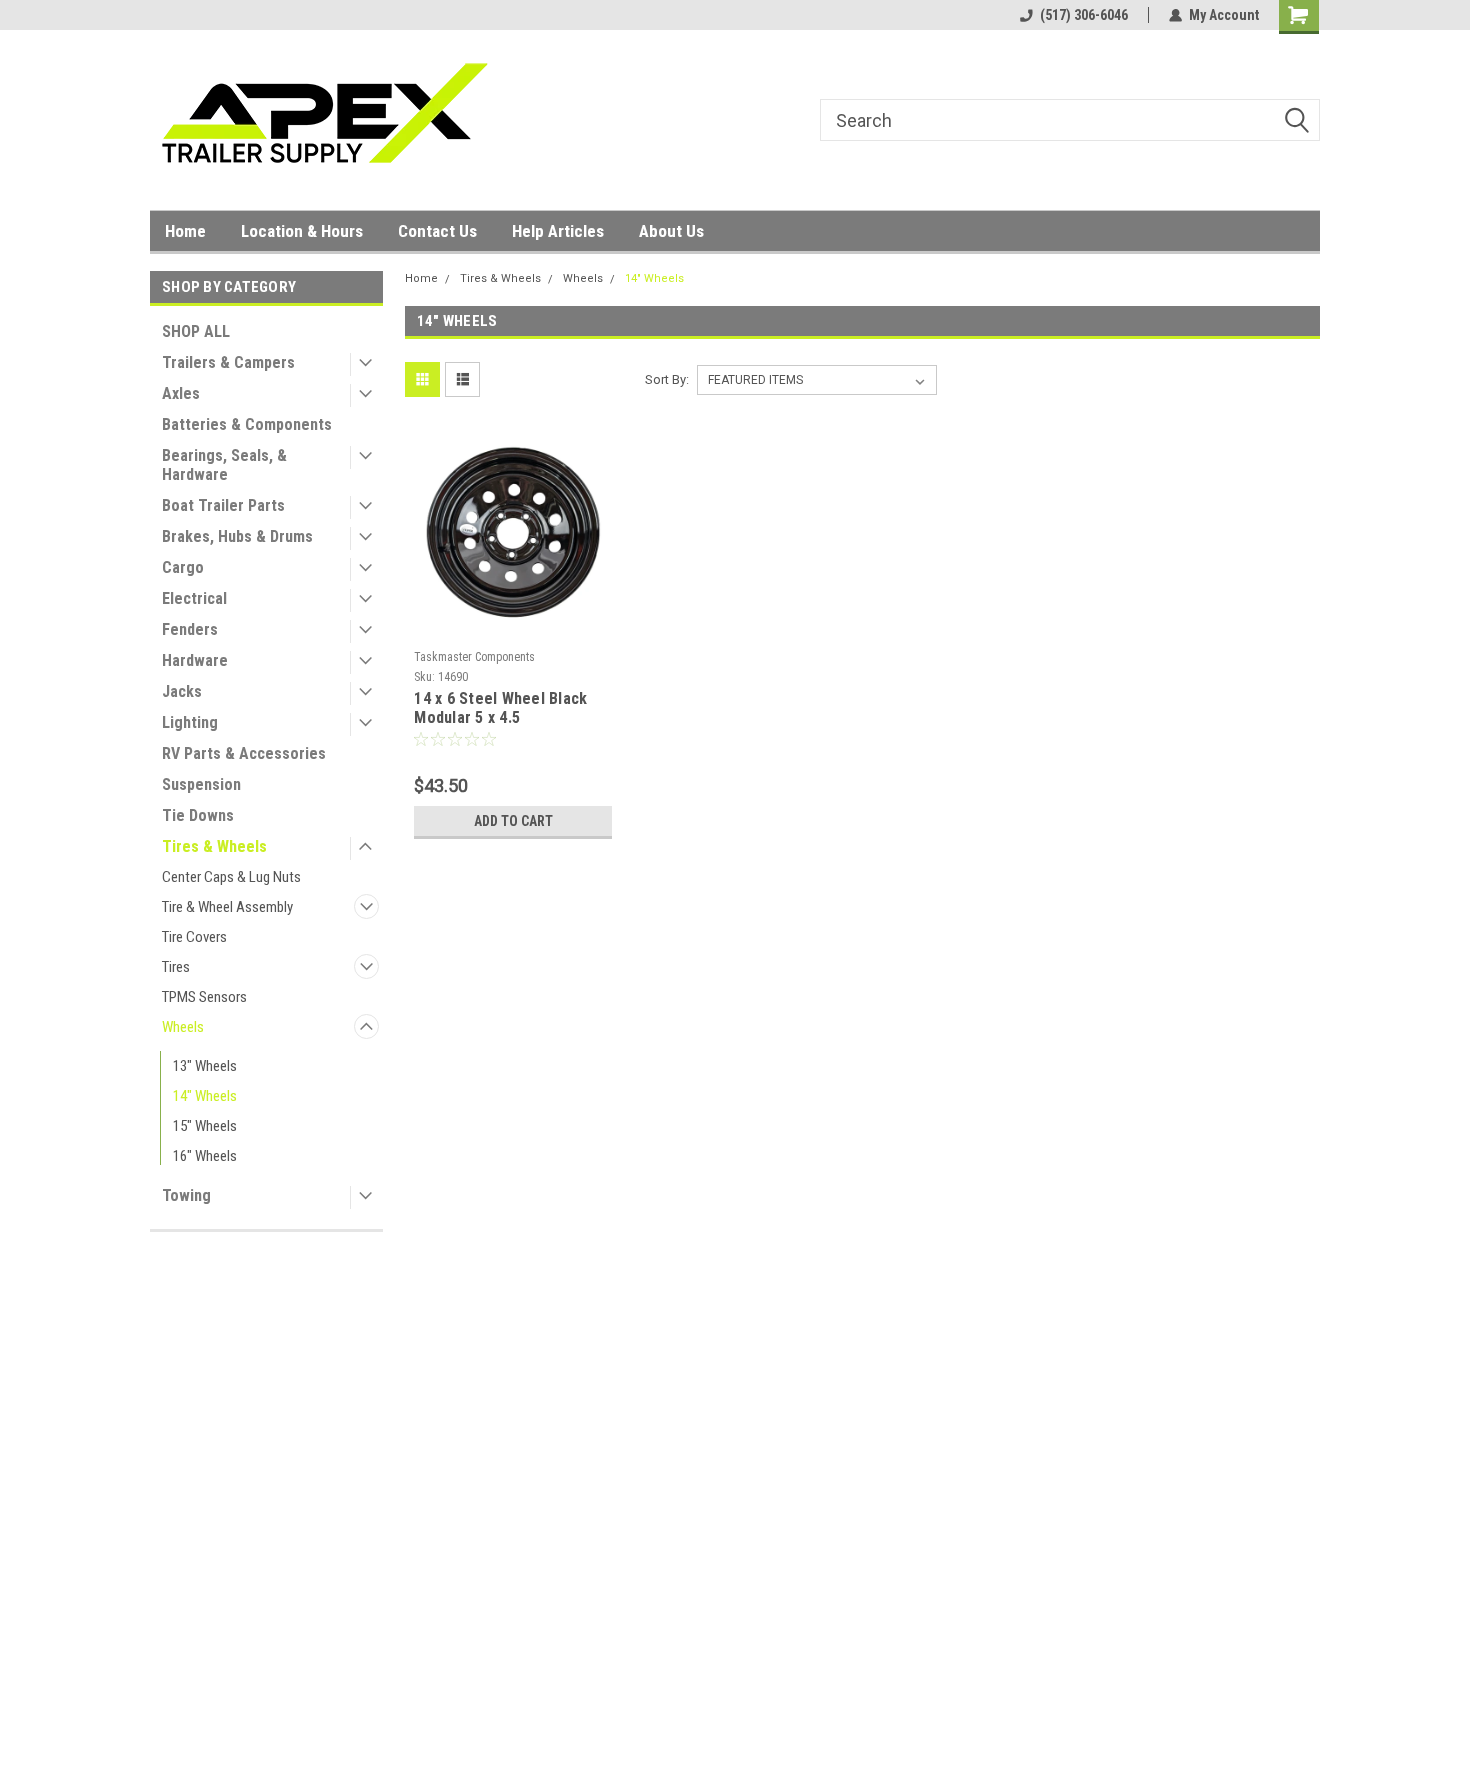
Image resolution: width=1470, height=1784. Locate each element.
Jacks (182, 691)
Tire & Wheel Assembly (227, 907)
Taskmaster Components (474, 657)
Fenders (190, 629)
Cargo (183, 567)
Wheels (183, 1027)
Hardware (195, 660)
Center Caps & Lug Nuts (231, 877)
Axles (181, 393)
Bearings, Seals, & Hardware (224, 465)
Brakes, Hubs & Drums (237, 536)
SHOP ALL (196, 331)
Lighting (190, 722)
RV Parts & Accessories (244, 753)
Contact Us (437, 231)
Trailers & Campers (228, 362)
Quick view (513, 627)
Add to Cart (513, 821)
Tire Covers (194, 937)
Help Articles (558, 231)
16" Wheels (205, 1156)
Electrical (194, 598)
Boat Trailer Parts (223, 505)
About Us (671, 231)
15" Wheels (205, 1126)
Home (185, 231)
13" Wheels (205, 1066)
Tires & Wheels (214, 846)
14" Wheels (205, 1096)
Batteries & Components (247, 424)
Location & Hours (302, 231)
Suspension (201, 784)
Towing (186, 1195)
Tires (176, 967)
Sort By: (667, 379)
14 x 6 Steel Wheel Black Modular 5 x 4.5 (500, 708)
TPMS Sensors (204, 997)
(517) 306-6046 (1084, 15)
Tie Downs (198, 815)
